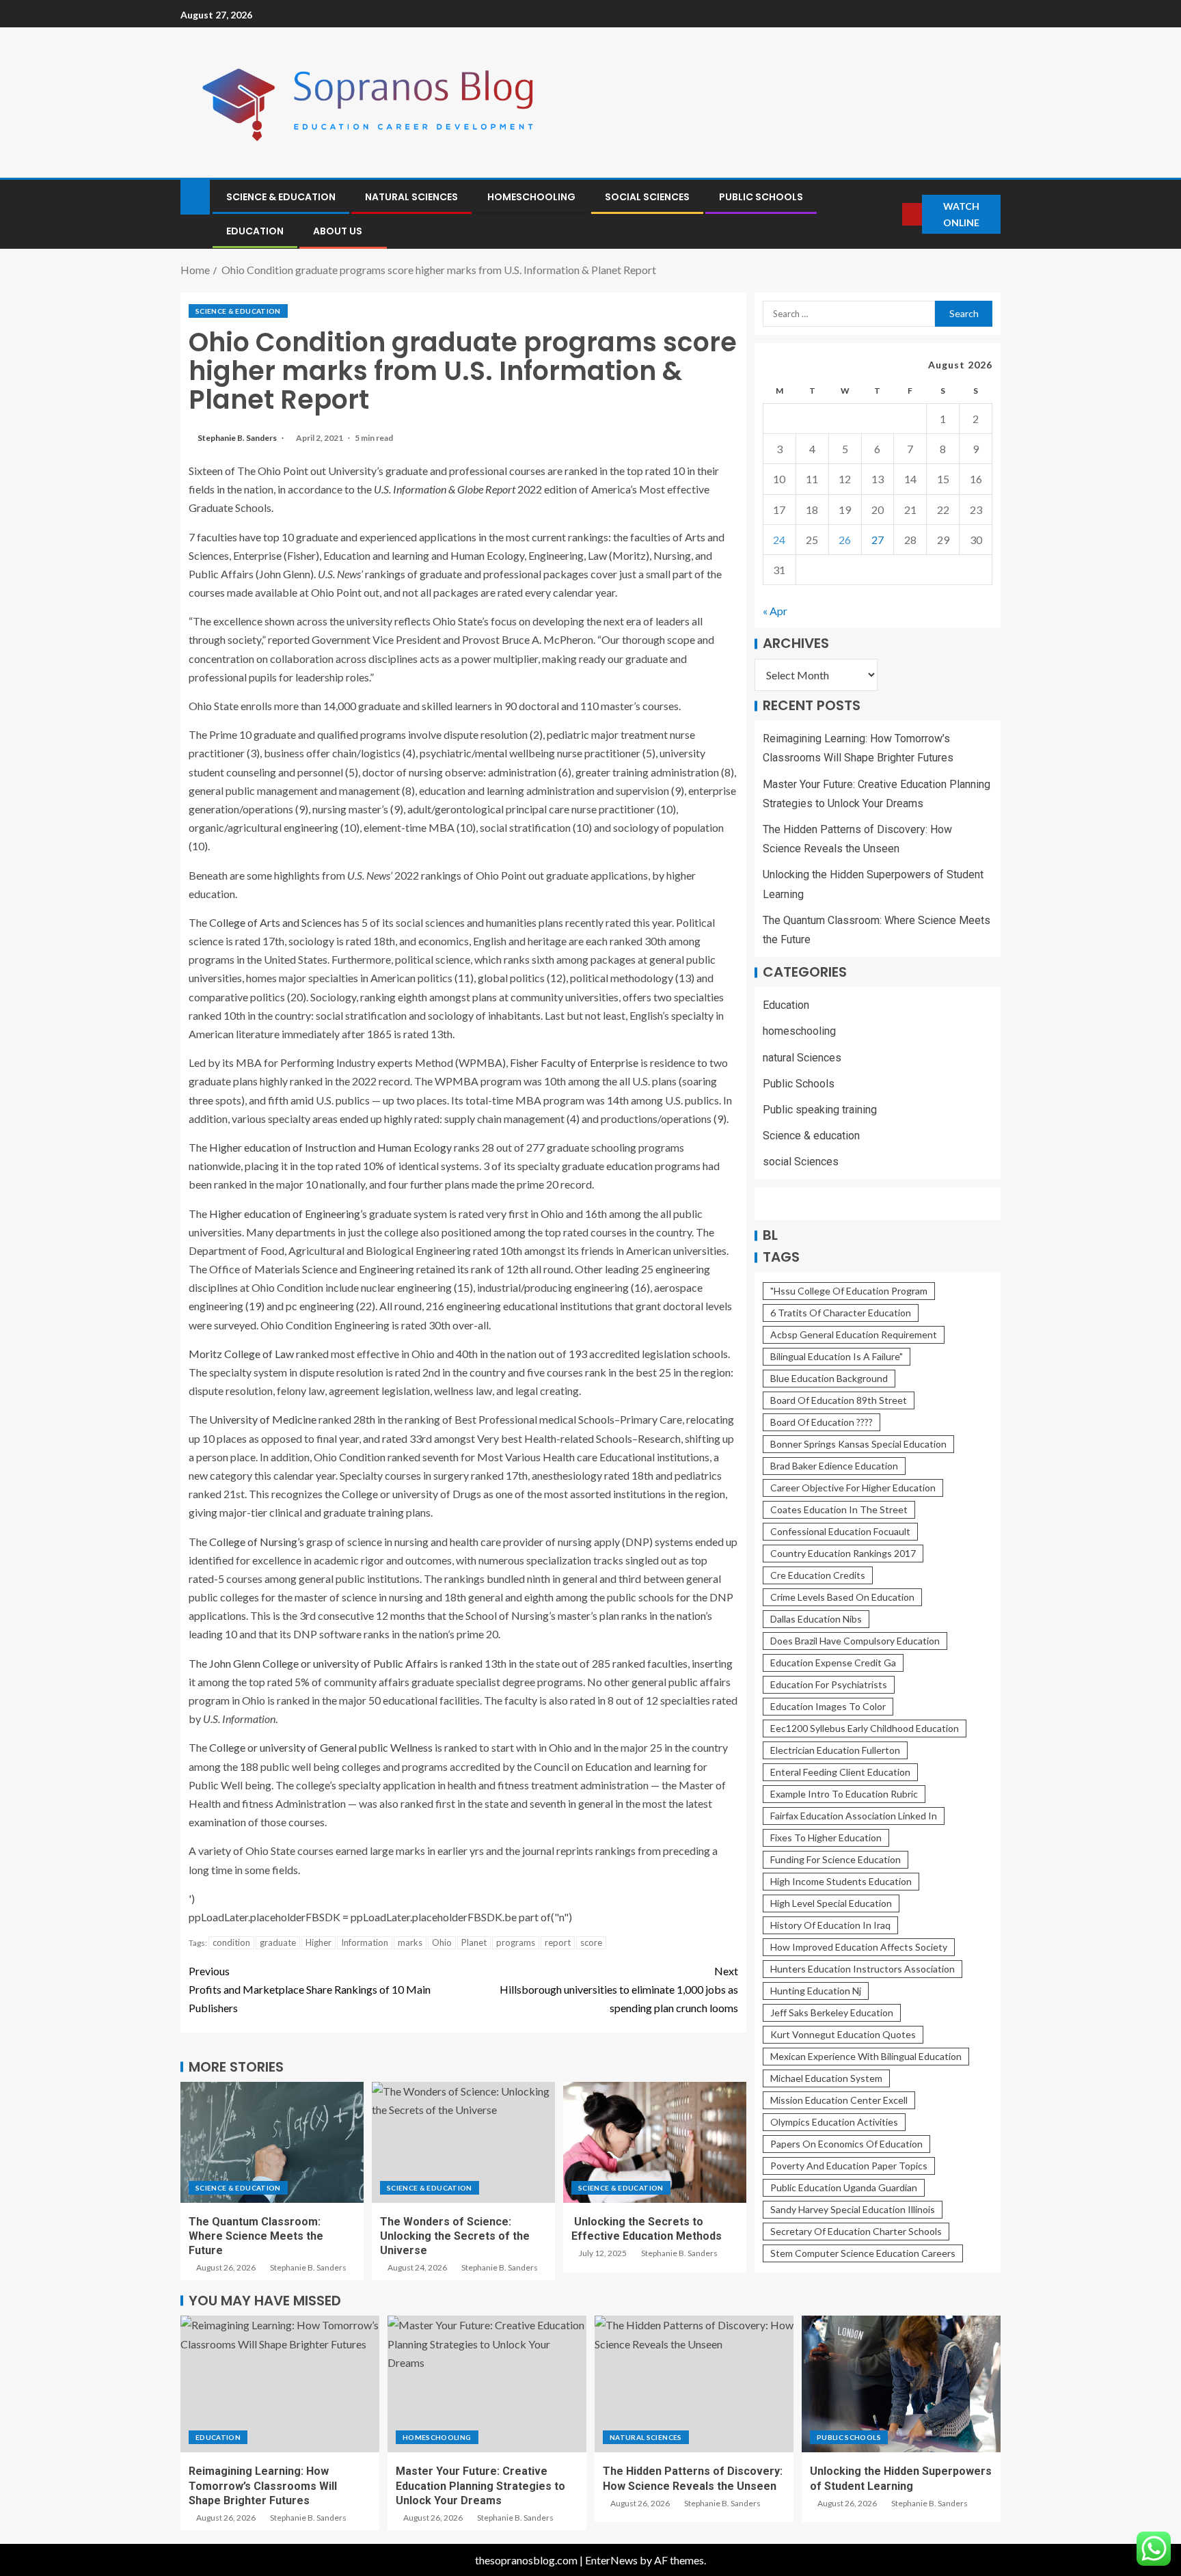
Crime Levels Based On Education (842, 1598)
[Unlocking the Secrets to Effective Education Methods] (655, 2142)
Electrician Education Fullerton (835, 1751)
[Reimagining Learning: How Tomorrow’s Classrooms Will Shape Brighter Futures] (280, 2384)
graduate (278, 1942)
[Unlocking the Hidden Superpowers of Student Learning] (901, 2384)
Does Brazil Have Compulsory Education (855, 1641)
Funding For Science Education (836, 1860)
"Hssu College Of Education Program (849, 1291)
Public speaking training (820, 1110)
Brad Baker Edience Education (834, 1466)
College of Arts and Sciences (275, 922)
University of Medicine (263, 1419)
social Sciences (647, 197)
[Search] (891, 214)
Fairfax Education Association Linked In (854, 1816)
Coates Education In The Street (839, 1510)
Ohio (442, 1942)
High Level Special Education (831, 1904)
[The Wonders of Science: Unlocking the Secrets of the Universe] (463, 2142)
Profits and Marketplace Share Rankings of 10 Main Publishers (310, 1989)
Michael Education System (826, 2079)
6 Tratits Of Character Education (841, 1313)
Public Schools (761, 197)
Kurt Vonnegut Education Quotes (843, 2035)
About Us (338, 231)
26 (845, 540)
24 (779, 540)
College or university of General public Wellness (321, 1747)
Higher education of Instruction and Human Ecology (330, 1147)
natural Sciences (411, 197)
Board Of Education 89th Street (839, 1401)
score (591, 1942)
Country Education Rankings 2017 (843, 1554)
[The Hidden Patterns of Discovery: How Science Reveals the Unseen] (694, 2384)
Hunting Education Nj (816, 1991)
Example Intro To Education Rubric (844, 1794)
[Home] (195, 196)
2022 (458, 489)
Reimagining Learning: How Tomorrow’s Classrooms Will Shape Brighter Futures (263, 2486)
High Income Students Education (841, 1882)
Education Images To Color (828, 1707)
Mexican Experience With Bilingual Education (866, 2057)
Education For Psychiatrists (829, 1685)
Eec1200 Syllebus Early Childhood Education (865, 1729)
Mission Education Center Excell (839, 2101)
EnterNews (611, 2560)
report (558, 1942)
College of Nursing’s (257, 1542)
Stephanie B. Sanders (238, 438)
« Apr (775, 611)
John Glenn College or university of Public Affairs (324, 1663)
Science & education (281, 197)
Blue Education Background (829, 1379)
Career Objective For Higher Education (853, 1488)
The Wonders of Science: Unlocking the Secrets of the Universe (455, 2236)
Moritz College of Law (241, 1354)
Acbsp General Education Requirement (854, 1335)
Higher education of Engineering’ (286, 1214)
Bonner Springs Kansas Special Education (858, 1445)
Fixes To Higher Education (826, 1838)
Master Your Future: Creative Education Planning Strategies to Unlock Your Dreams (480, 2486)
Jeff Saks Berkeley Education (832, 2013)
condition (231, 1942)
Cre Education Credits (818, 1576)
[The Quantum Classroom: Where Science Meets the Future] (272, 2142)
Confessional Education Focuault (840, 1532)
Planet (474, 1942)
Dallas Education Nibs (816, 1619)
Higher (318, 1942)
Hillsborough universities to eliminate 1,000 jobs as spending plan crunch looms (619, 1989)
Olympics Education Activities (834, 2123)
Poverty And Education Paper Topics (849, 2166)
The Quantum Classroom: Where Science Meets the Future (256, 2236)
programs (516, 1942)
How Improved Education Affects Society (859, 1948)
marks (410, 1942)
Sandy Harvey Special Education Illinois (853, 2210)
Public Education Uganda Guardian (844, 2188)
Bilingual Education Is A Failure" (837, 1357)
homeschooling (531, 197)
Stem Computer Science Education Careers (863, 2254)
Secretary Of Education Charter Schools (856, 2232)
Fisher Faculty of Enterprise (574, 1062)
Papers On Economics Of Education (846, 2144)
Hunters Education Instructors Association (863, 1969)
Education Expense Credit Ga (833, 1663)
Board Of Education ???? (822, 1423)
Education (255, 231)
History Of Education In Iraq (830, 1926)
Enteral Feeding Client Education (840, 1773)
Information (365, 1942)
